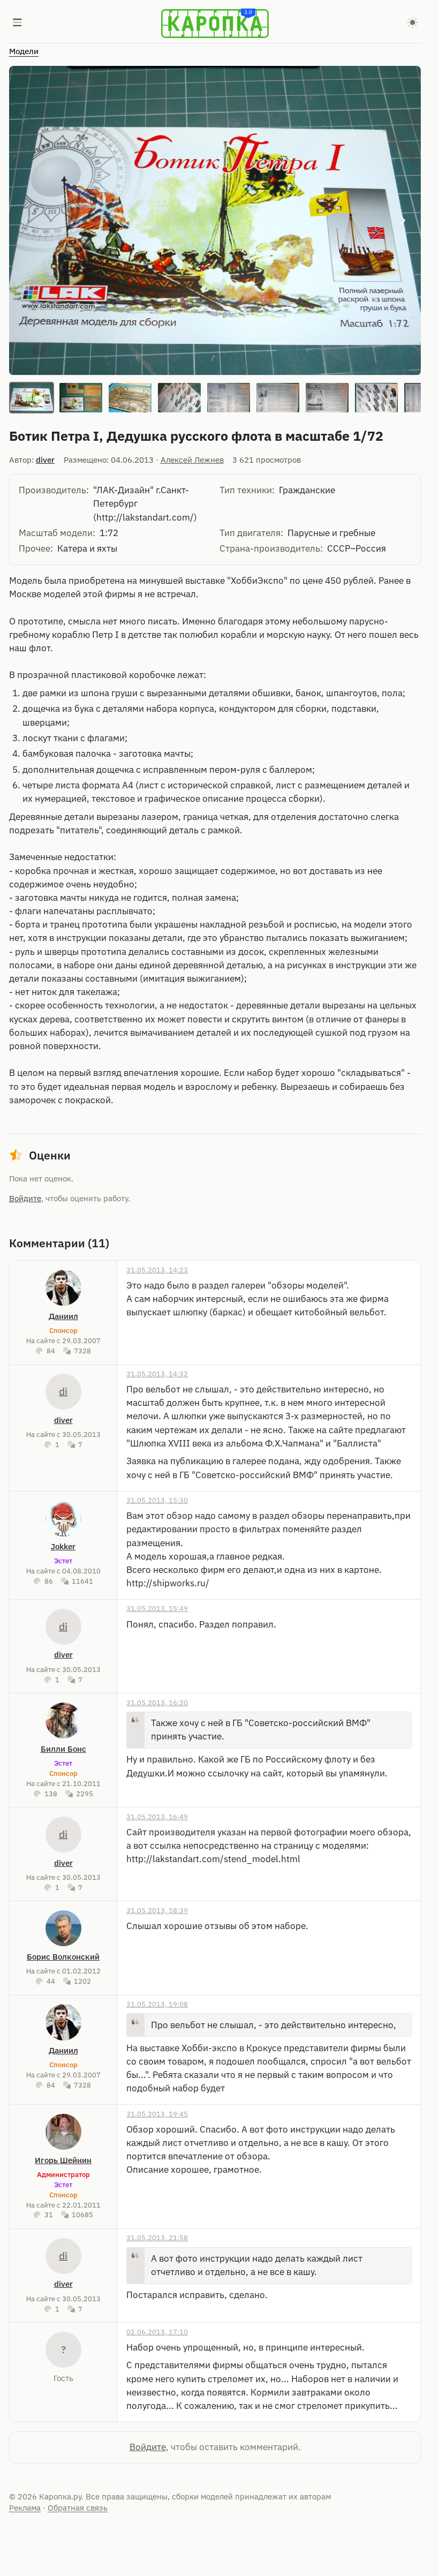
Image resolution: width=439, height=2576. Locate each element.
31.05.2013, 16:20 (157, 1703)
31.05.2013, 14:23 (157, 1270)
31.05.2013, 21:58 (157, 2238)
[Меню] (18, 24)
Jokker (63, 1546)
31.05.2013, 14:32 (157, 1374)
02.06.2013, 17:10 (157, 2332)
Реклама (25, 2508)
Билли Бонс (63, 1749)
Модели (24, 51)
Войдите (25, 1198)
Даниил (63, 1316)
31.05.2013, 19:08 (157, 2004)
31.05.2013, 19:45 (157, 2114)
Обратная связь (78, 2508)
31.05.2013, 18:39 (157, 1910)
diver (45, 460)
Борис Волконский (63, 1957)
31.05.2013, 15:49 (157, 1608)
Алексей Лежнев (192, 460)
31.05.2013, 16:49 (157, 1817)
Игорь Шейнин (63, 2160)
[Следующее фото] (403, 221)
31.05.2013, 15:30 (157, 1500)
